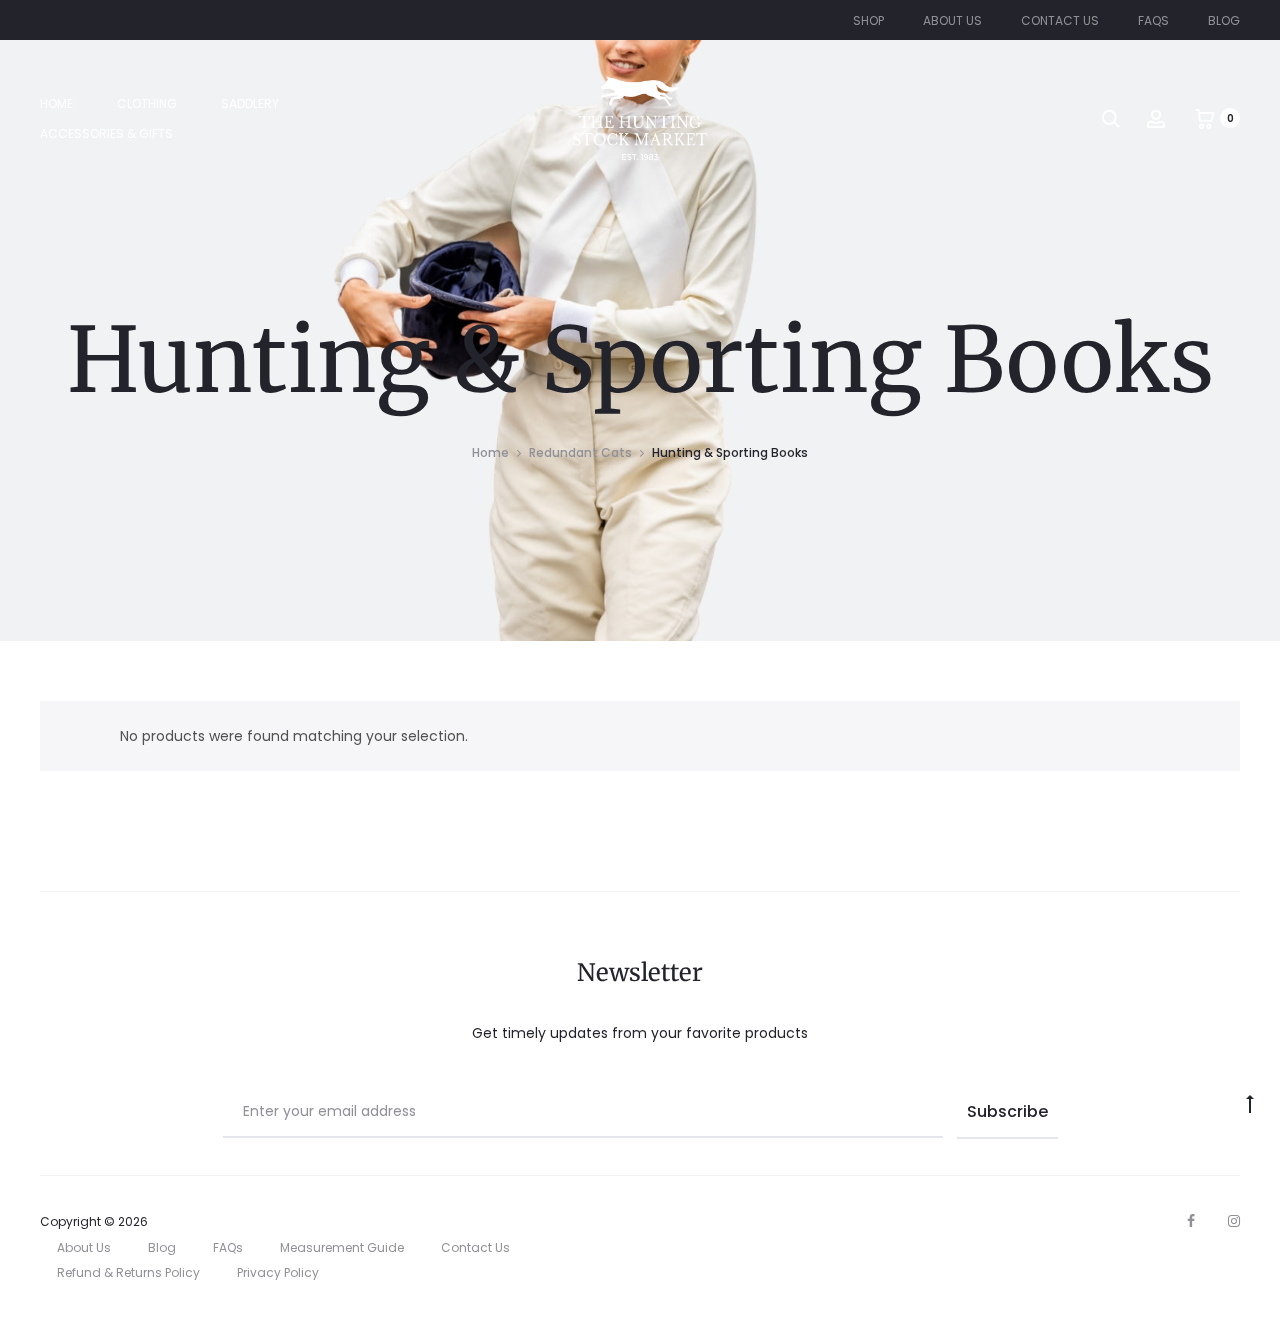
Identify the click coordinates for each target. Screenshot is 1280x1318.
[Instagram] (1234, 1221)
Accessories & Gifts (106, 133)
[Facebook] (1191, 1221)
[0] (1205, 118)
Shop (868, 20)
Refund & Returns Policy (128, 1272)
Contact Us (1060, 20)
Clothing (147, 103)
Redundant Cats (580, 452)
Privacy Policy (278, 1272)
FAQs (1153, 20)
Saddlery (250, 103)
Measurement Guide (342, 1247)
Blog (1224, 20)
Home (56, 103)
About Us (952, 20)
